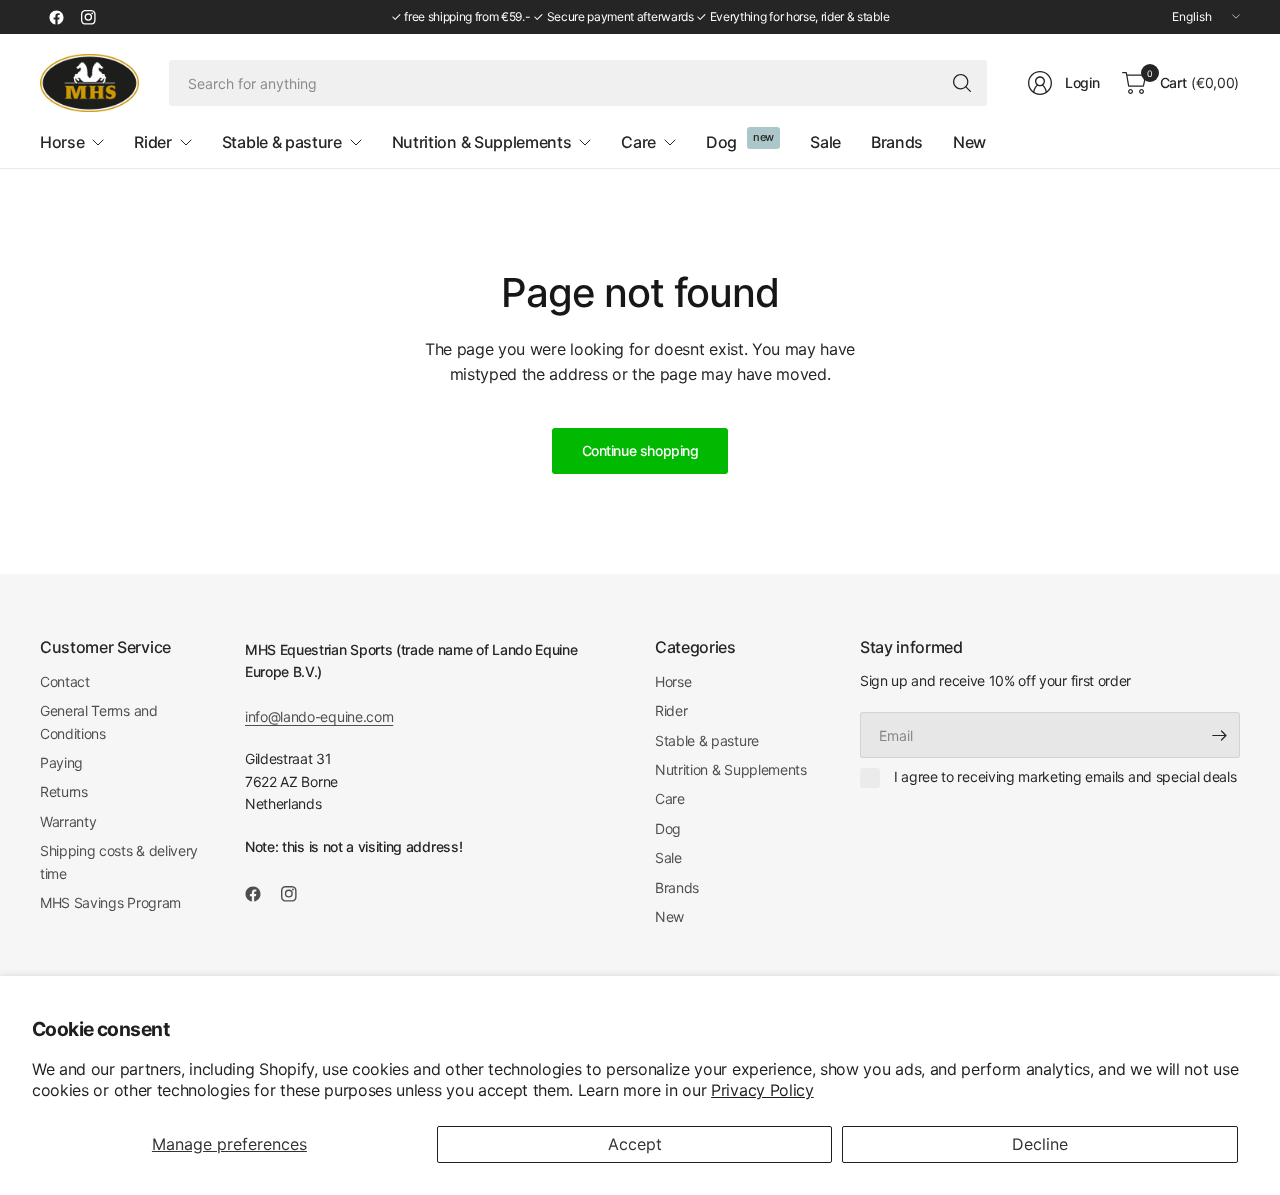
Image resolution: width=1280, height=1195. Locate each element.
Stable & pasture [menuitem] (282, 142)
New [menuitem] (969, 142)
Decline (1040, 1144)
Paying (61, 762)
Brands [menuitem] (897, 142)
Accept (635, 1144)
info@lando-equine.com (319, 716)
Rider (671, 710)
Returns (64, 791)
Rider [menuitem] (152, 142)
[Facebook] (56, 17)
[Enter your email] (1220, 735)
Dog (668, 828)
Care (670, 798)
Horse (673, 681)
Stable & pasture (707, 740)
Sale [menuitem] (825, 142)
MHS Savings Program (110, 902)
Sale (668, 857)
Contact (65, 681)
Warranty (68, 821)
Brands (677, 887)
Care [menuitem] (638, 142)
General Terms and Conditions (99, 721)
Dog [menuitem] (721, 142)
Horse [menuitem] (62, 142)
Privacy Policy (762, 1090)
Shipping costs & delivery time (119, 861)
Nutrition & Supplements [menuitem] (482, 142)
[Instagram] (88, 17)
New (669, 916)
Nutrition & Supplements (731, 769)
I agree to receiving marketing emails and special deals (1065, 776)
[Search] (962, 83)
